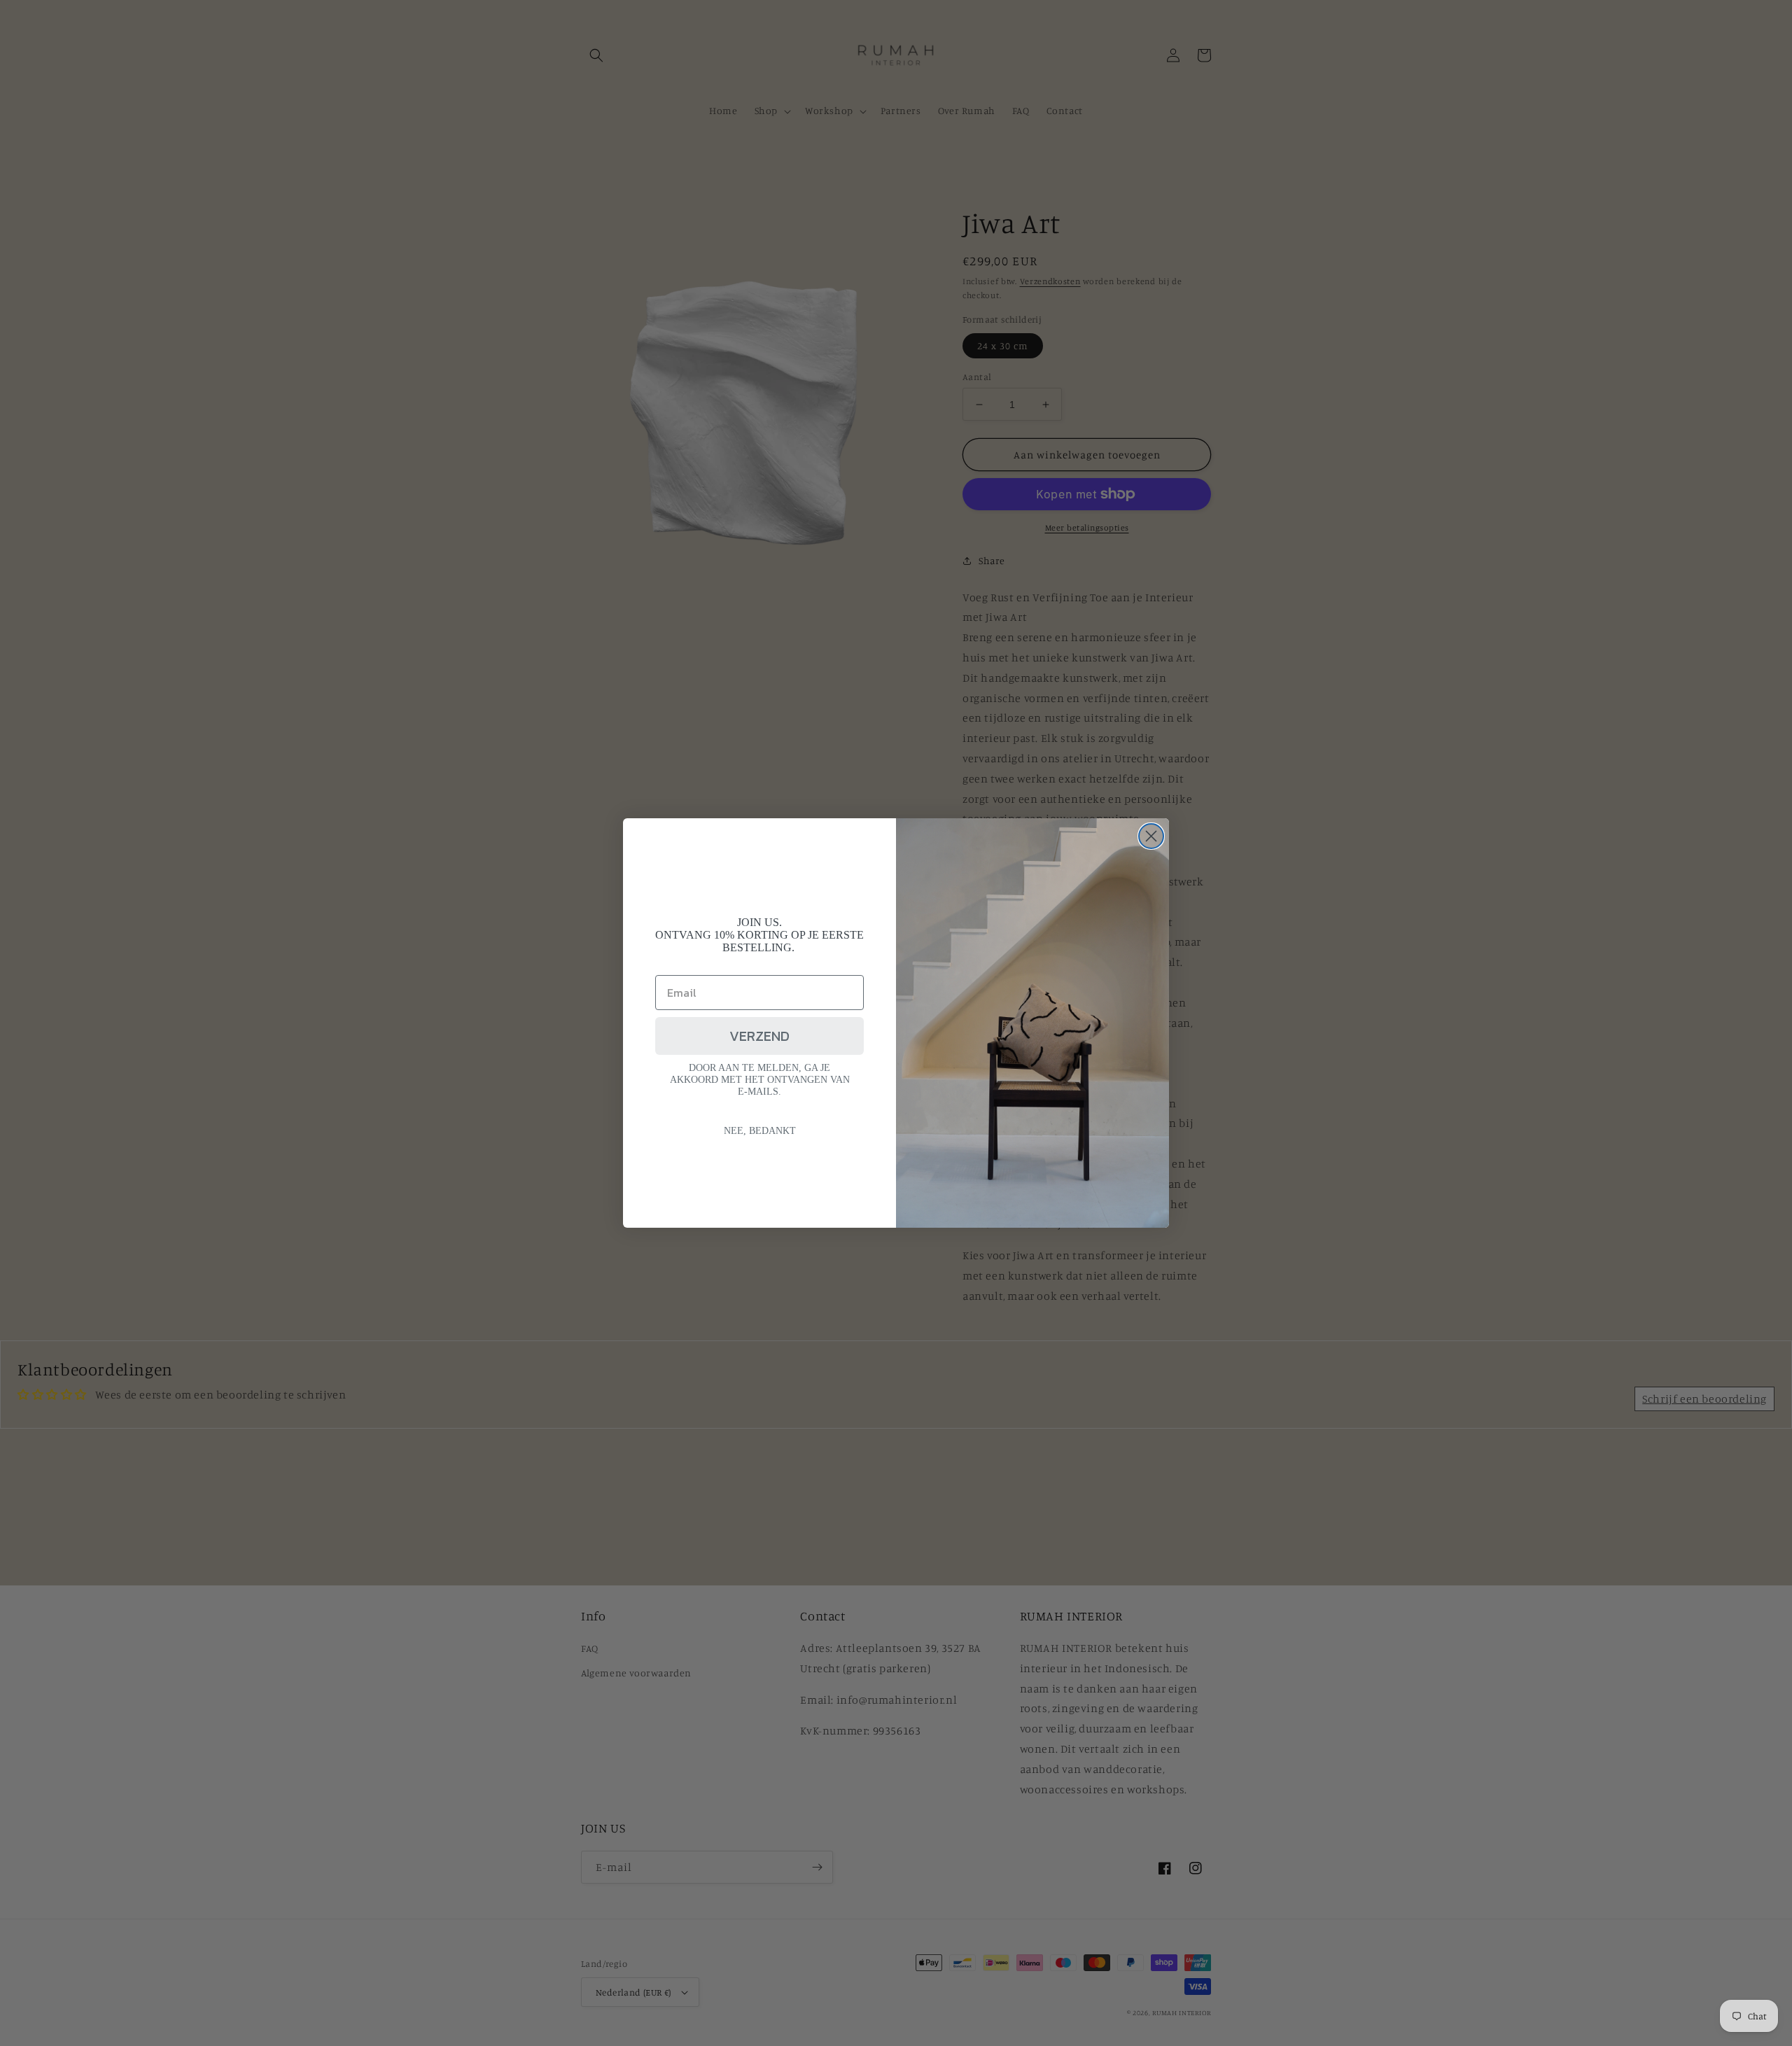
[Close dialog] (1151, 836)
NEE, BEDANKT (760, 1131)
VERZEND (759, 1036)
